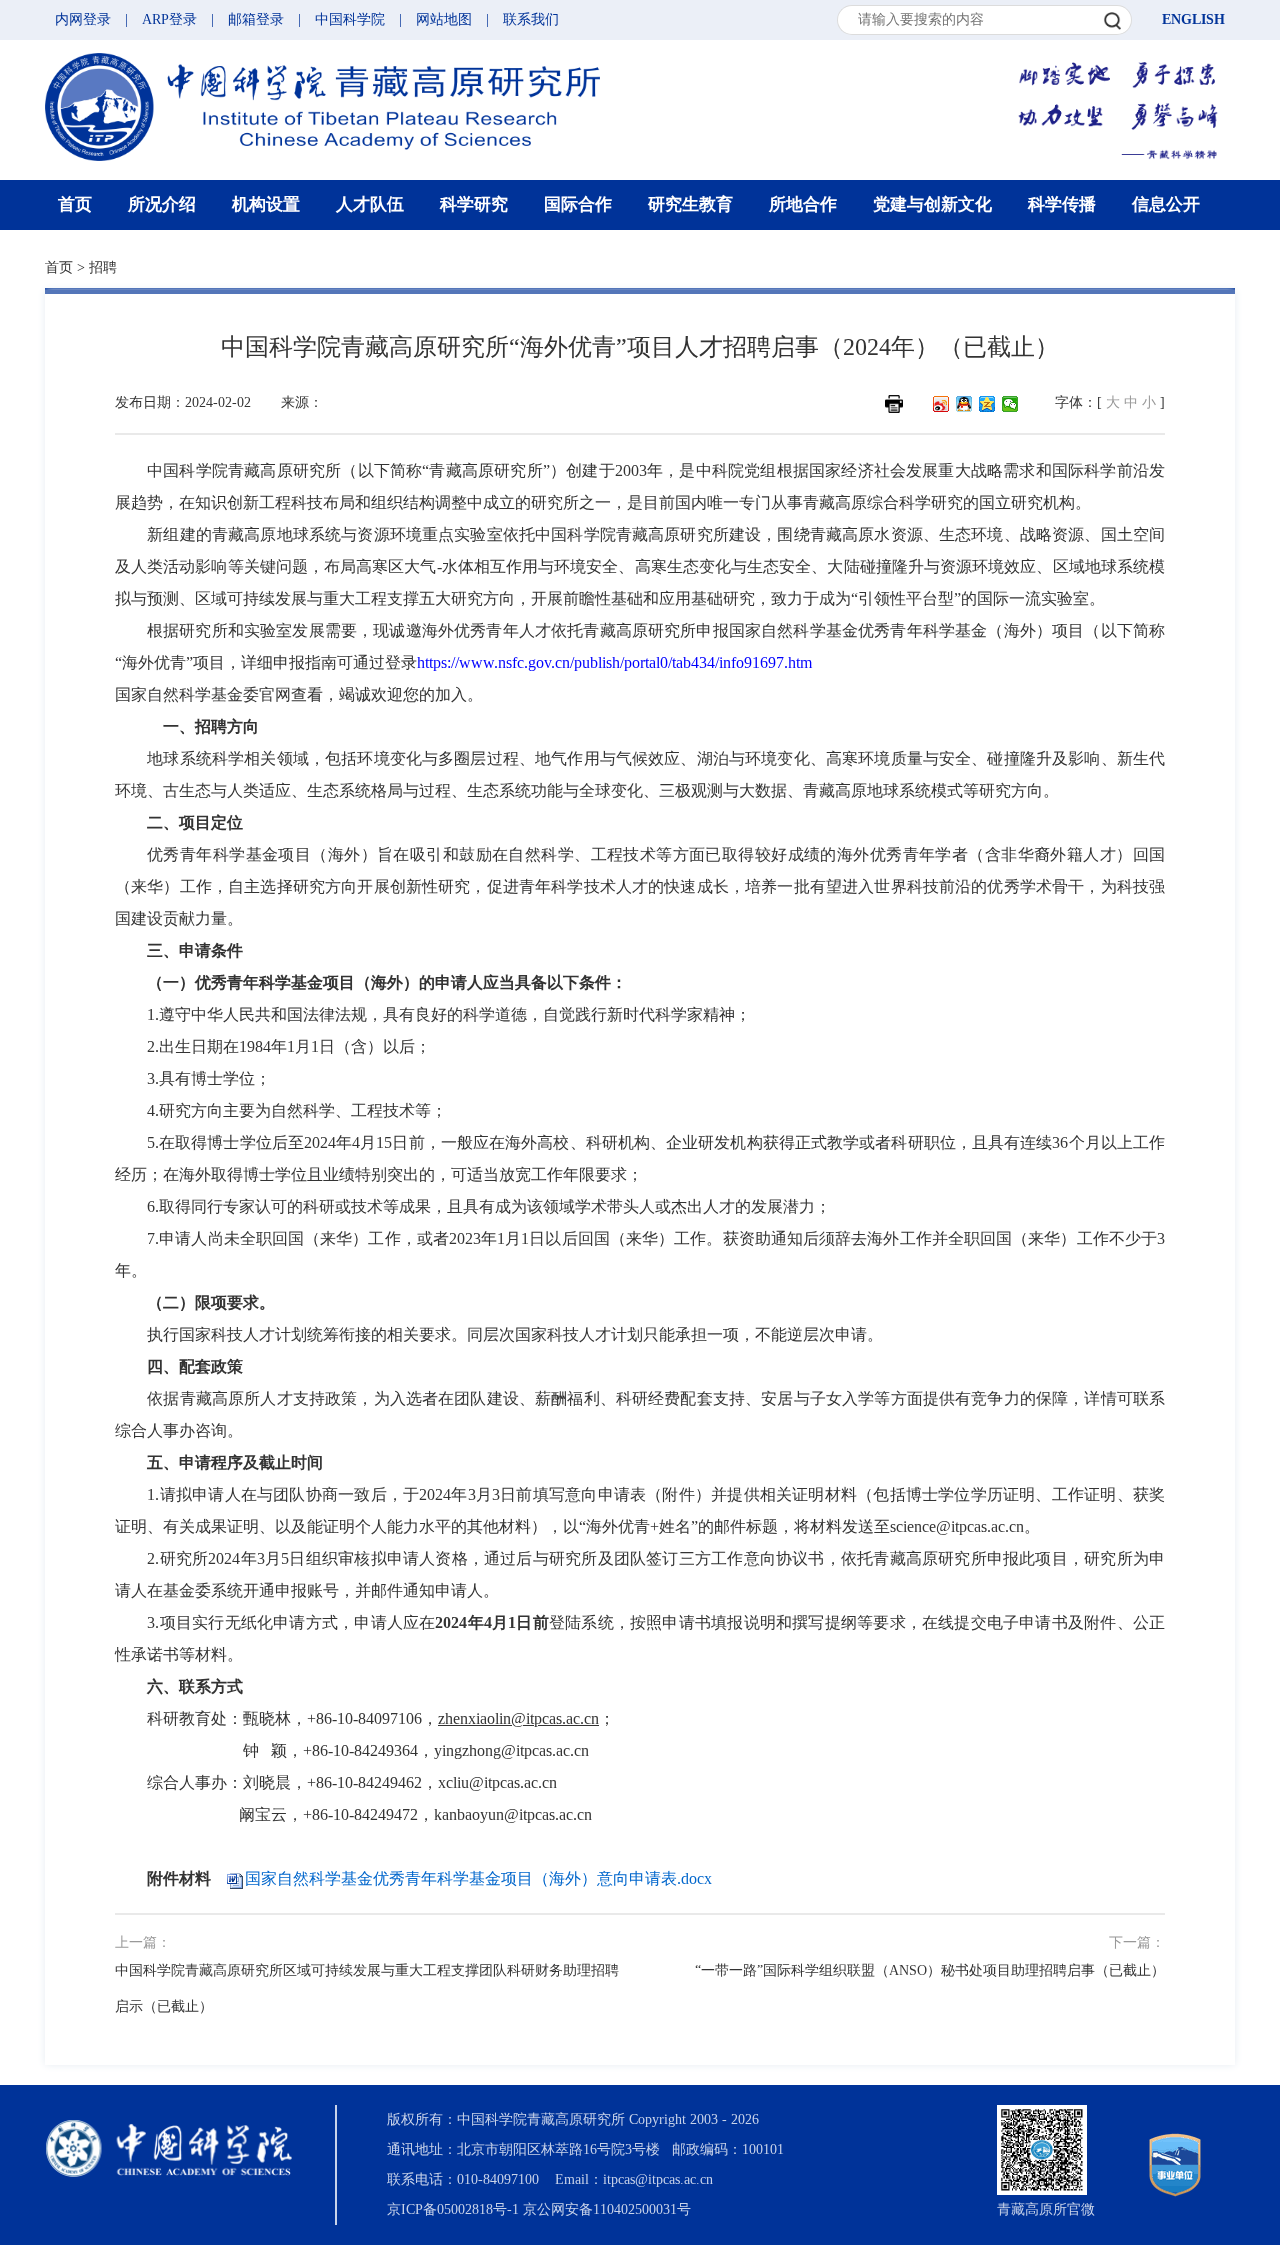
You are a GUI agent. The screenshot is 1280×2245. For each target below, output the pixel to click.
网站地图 (444, 19)
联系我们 (531, 19)
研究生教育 (690, 204)
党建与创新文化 (932, 204)
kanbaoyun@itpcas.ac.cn (513, 1814)
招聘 (103, 267)
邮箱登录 (256, 19)
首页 (75, 204)
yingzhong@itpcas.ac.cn (511, 1750)
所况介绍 (162, 204)
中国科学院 (350, 19)
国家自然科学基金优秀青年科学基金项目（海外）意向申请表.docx (478, 1878)
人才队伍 (370, 204)
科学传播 (1062, 204)
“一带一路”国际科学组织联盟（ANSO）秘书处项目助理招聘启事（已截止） (930, 1970)
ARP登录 (169, 19)
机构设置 (266, 204)
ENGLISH (1193, 19)
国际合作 (578, 204)
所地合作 (803, 204)
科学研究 (474, 204)
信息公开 (1166, 204)
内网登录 (83, 19)
